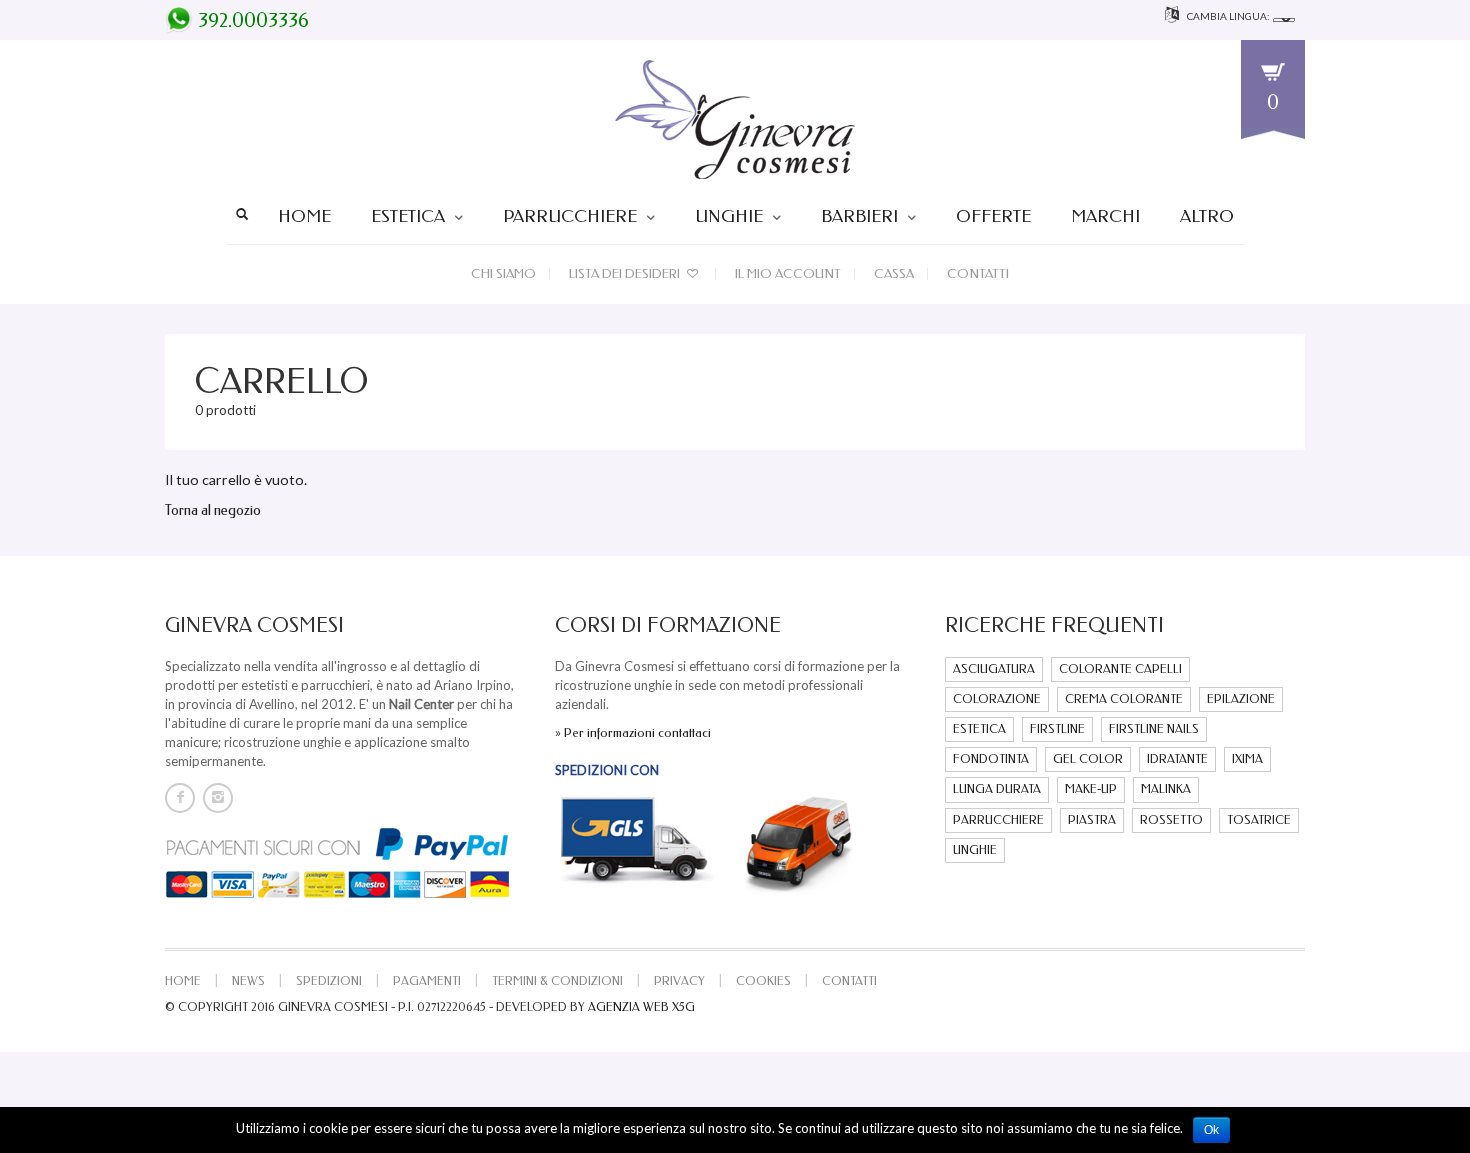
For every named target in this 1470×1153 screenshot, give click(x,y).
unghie (975, 850)
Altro (1207, 216)
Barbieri (859, 216)
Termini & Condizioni (557, 981)
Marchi (1105, 216)
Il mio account (788, 273)
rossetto (1171, 820)
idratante (1177, 759)
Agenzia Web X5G (641, 1007)
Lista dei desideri (626, 273)
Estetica (408, 216)
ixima (1247, 759)
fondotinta (991, 759)
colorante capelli (1120, 669)
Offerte (993, 216)
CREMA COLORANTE (1124, 699)
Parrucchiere (570, 216)
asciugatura (994, 669)
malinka (1166, 789)
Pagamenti (427, 981)
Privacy (679, 981)
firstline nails (1154, 729)
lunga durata (997, 789)
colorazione (997, 699)
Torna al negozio (213, 510)
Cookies (763, 981)
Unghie (729, 216)
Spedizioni (329, 981)
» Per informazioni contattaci (633, 732)
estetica (979, 729)
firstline (1057, 729)
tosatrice (1259, 820)
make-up (1091, 789)
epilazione (1241, 699)
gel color (1088, 759)
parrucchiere (998, 820)
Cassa (894, 273)
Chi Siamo (503, 273)
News (248, 981)
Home (304, 216)
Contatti (978, 273)
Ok (1211, 1130)
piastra (1092, 820)
